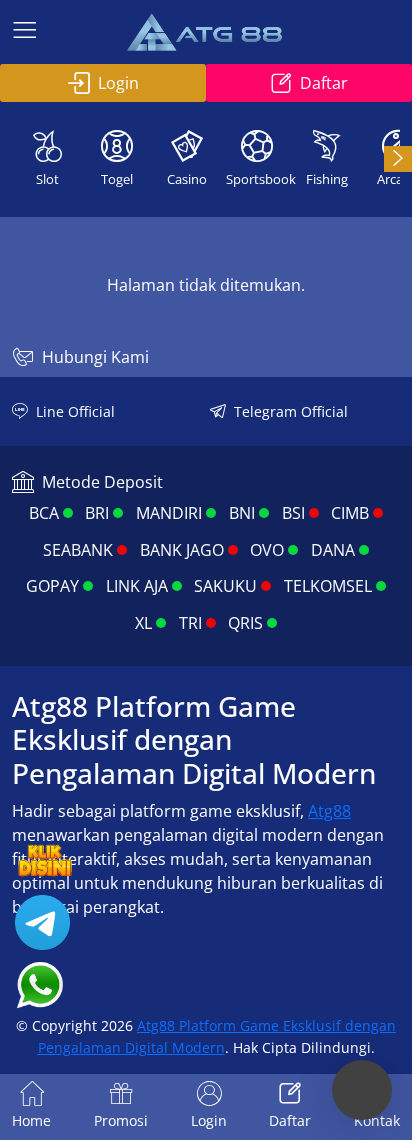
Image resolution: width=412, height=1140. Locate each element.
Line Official (75, 411)
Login (118, 83)
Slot (47, 179)
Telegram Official (291, 411)
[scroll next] (398, 159)
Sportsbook (259, 179)
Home (31, 1120)
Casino (187, 179)
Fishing (327, 179)
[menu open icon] (25, 32)
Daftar (324, 83)
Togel (117, 179)
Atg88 (329, 811)
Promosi (121, 1120)
